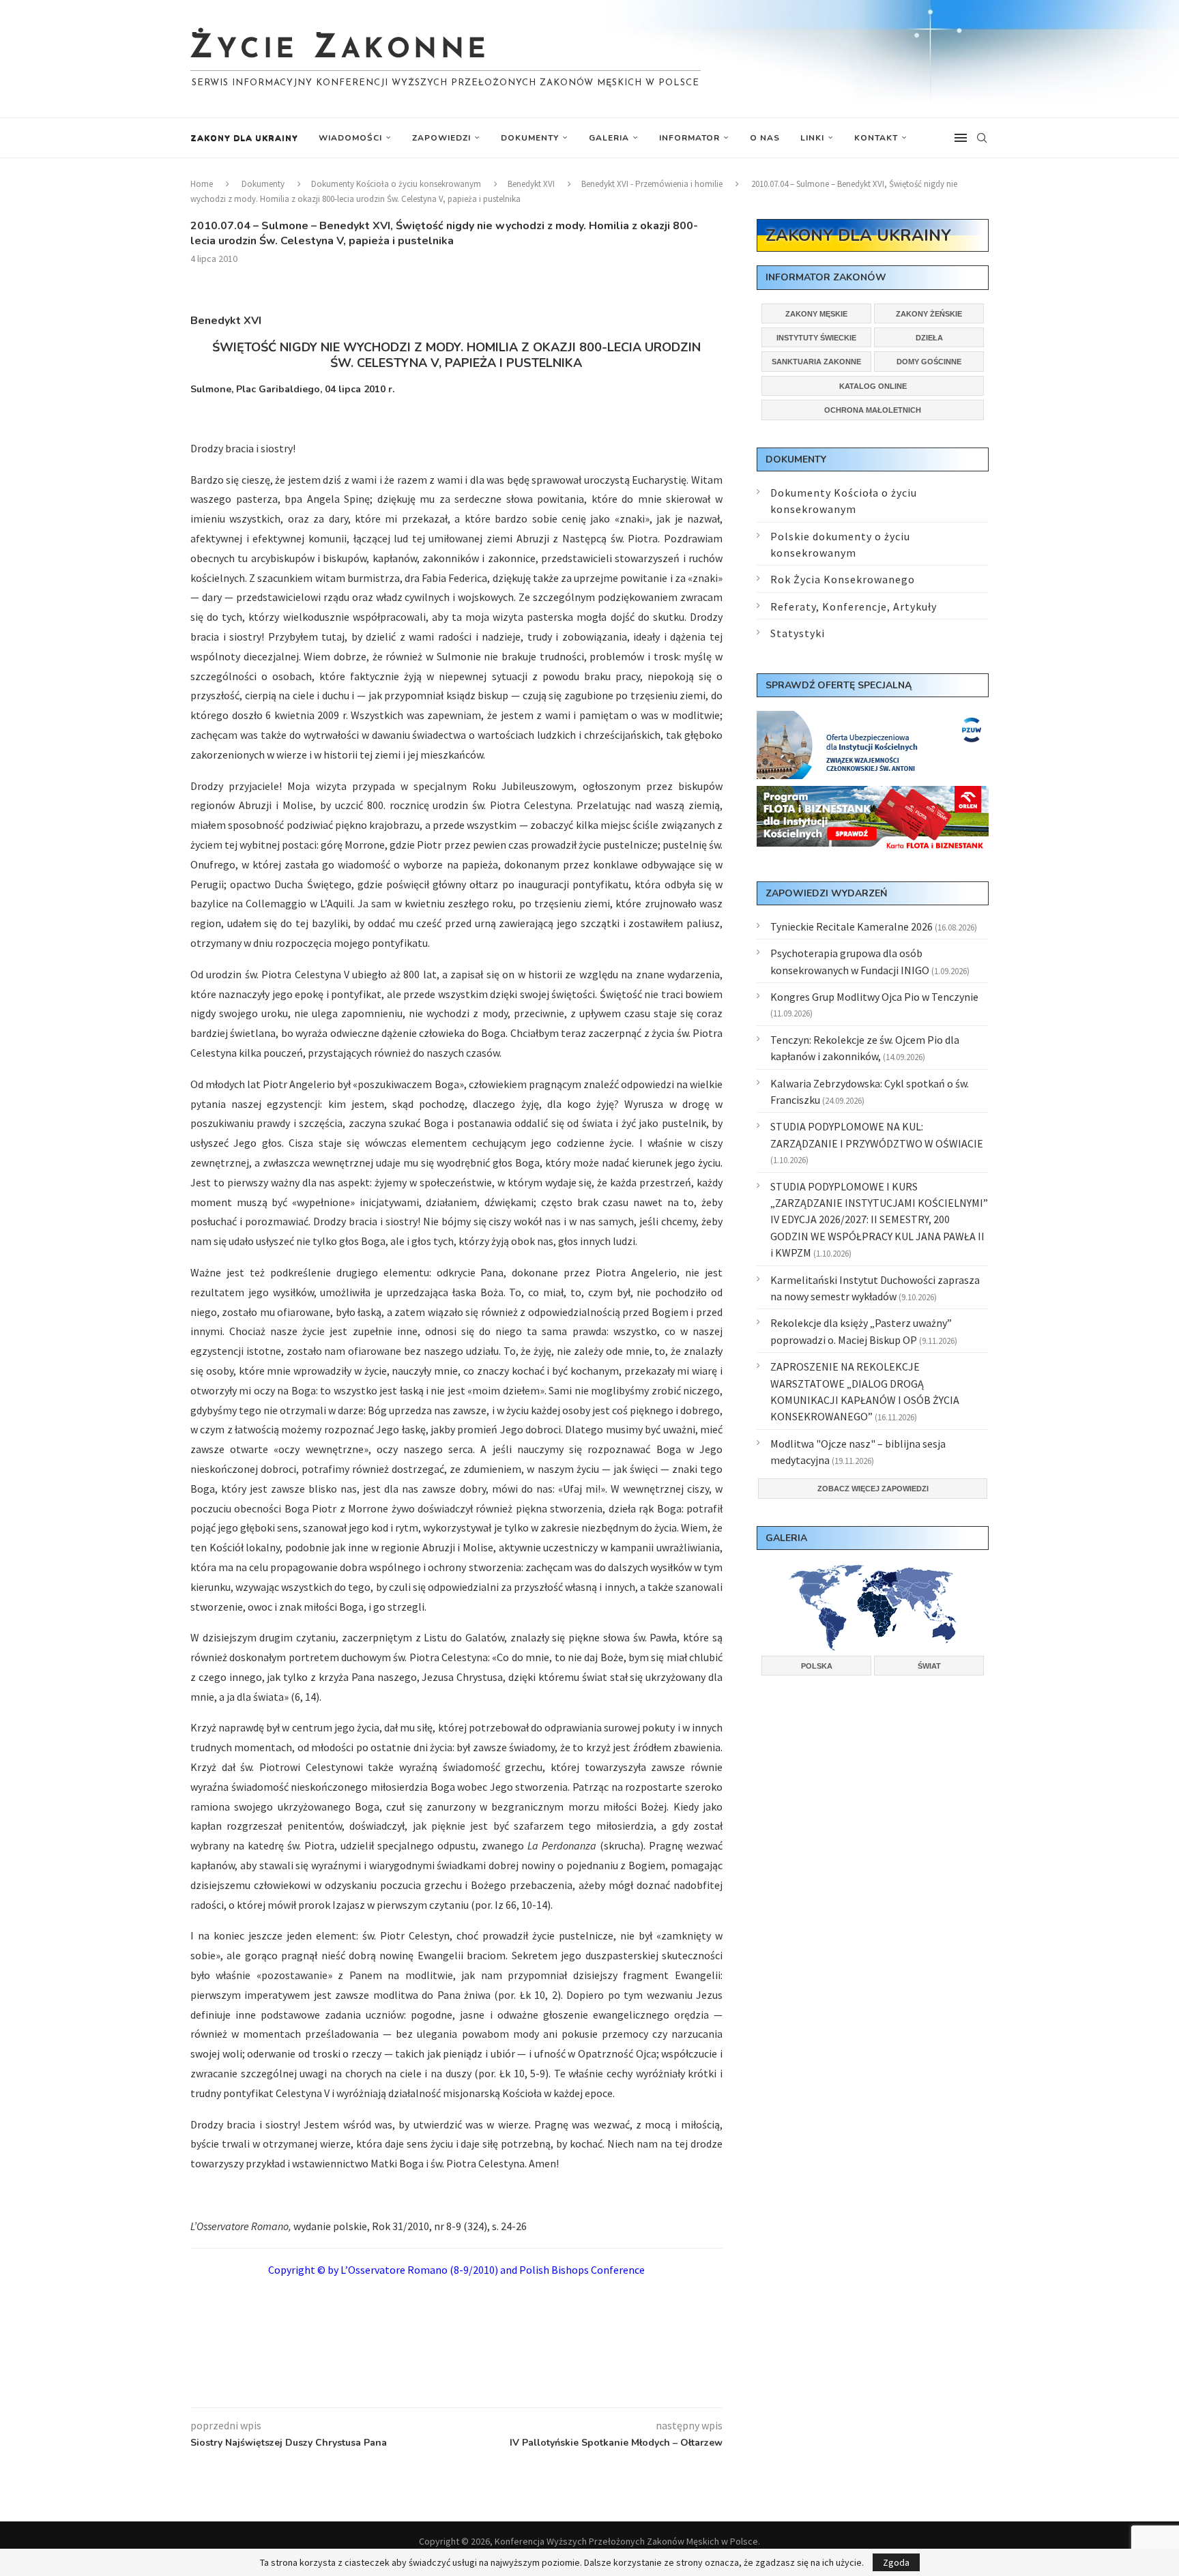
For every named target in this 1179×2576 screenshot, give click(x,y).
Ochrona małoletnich (873, 410)
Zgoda (896, 2562)
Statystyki (798, 633)
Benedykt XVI (531, 184)
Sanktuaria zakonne (816, 362)
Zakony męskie (816, 314)
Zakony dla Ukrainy (244, 138)
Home (202, 184)
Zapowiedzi (441, 138)
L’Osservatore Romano (394, 2270)
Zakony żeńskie (929, 314)
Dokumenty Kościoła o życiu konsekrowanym (396, 184)
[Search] (982, 138)
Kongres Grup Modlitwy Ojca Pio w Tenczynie (874, 997)
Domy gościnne (929, 362)
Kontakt (876, 138)
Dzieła (929, 338)
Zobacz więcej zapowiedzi (873, 1489)
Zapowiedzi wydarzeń (826, 893)
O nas (765, 138)
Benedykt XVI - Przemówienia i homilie (652, 184)
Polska (817, 1666)
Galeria (609, 138)
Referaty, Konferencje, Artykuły (854, 606)
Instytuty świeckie (816, 338)
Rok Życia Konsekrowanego (843, 579)
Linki (812, 138)
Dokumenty (530, 138)
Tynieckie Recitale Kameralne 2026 (851, 926)
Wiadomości (350, 138)
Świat (929, 1666)
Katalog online (873, 386)
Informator (689, 138)
